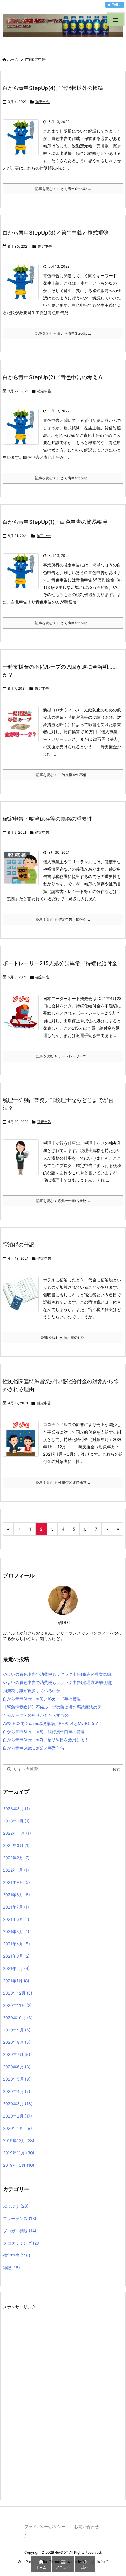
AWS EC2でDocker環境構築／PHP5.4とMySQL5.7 (50, 1723)
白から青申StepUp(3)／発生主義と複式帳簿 (56, 233)
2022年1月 (16, 1870)
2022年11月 (17, 1833)
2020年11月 (17, 2005)
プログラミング (22, 2243)
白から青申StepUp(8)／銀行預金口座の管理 (44, 1732)
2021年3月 (16, 1956)
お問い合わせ (86, 2526)
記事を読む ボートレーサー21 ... (63, 1056)
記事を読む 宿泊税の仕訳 (63, 1337)
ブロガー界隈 (20, 2231)
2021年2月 (16, 1968)
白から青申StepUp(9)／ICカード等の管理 (42, 1699)
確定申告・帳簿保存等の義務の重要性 (47, 819)
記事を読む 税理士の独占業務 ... (63, 1201)
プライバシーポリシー (45, 2526)
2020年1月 (17, 2128)
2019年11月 (19, 2153)
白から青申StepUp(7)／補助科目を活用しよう (46, 1740)
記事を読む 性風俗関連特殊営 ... (63, 1482)
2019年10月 (19, 2165)
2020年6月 (17, 2067)
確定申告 (42, 102)
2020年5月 (17, 2079)
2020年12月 (18, 1993)
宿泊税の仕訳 (18, 1245)
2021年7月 (16, 1907)
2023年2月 (16, 1821)
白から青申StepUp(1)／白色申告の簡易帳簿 (55, 522)
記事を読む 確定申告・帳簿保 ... (63, 919)
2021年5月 (16, 1931)
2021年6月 (16, 1919)
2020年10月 (18, 2018)
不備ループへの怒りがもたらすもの (36, 1715)
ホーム (13, 59)
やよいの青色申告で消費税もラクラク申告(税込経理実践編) (58, 1674)
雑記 (11, 2268)
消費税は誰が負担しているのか (32, 1691)
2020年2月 (17, 2116)
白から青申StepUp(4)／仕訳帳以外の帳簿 (53, 88)
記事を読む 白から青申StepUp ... (63, 189)
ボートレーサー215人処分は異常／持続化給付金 (60, 963)
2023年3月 (16, 1809)
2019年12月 (19, 2141)
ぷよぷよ (16, 2206)
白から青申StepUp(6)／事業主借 (34, 1748)
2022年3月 (16, 1845)
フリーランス (20, 2218)
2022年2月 (16, 1858)
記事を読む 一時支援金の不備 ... (63, 775)
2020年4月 (17, 2091)
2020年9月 (17, 2030)
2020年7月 (17, 2054)
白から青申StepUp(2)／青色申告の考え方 (53, 377)
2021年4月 (16, 1944)
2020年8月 (17, 2042)
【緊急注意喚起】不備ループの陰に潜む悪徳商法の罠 (52, 1707)
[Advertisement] (47, 2399)
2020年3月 (18, 2104)
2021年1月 (16, 1981)
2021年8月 (16, 1895)
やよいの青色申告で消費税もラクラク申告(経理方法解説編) (58, 1682)
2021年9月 (16, 1882)
